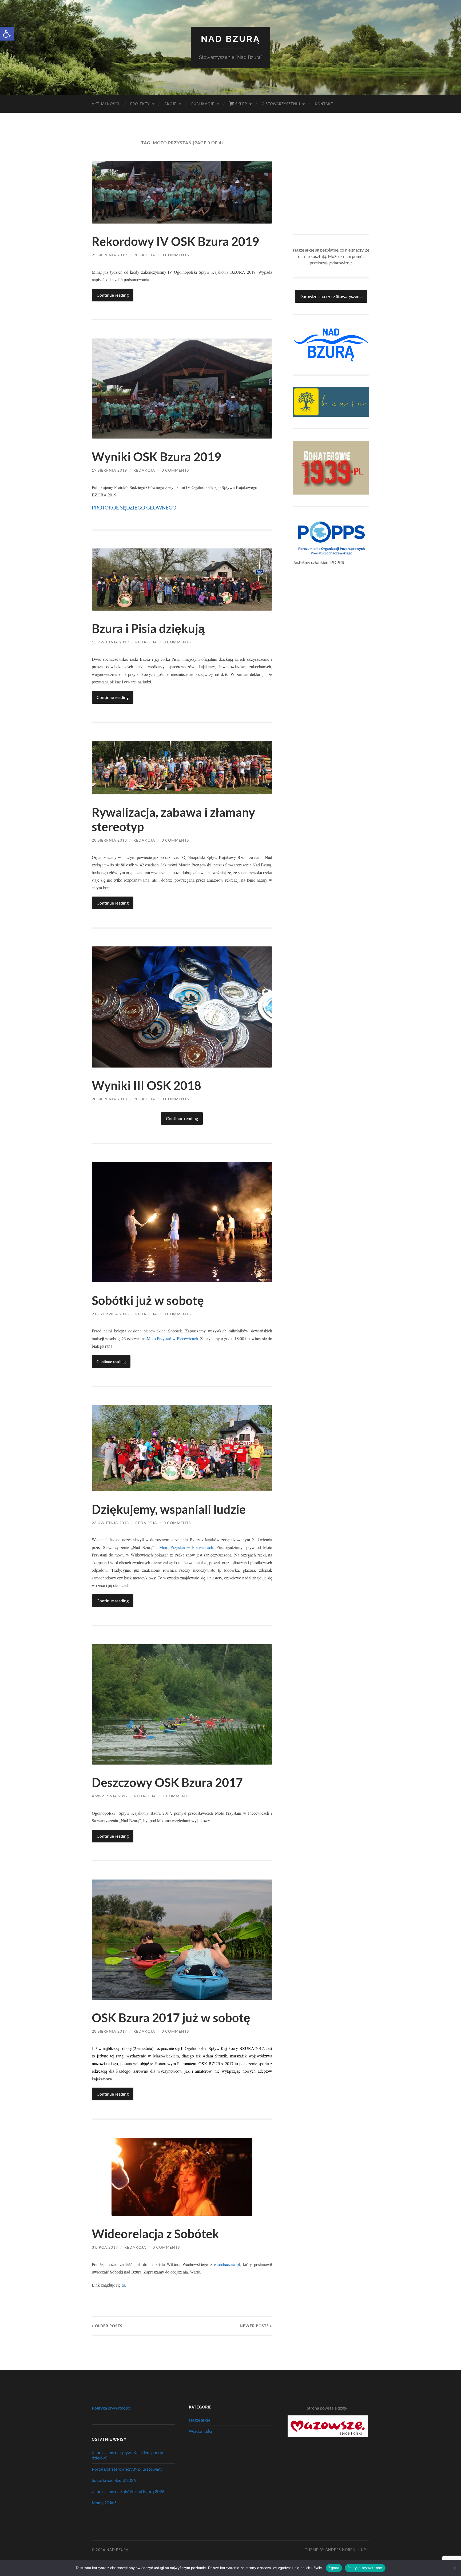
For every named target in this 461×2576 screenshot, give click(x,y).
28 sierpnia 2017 (109, 2031)
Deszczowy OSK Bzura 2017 (167, 1782)
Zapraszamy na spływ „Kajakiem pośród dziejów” (128, 2455)
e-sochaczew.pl (227, 2264)
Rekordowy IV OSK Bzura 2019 (175, 241)
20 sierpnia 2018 (109, 1099)
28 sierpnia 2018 (109, 840)
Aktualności (106, 104)
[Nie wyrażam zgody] (454, 2568)
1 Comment (175, 1796)
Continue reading (113, 295)
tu (123, 2285)
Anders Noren (341, 2550)
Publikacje (203, 104)
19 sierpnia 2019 (109, 470)
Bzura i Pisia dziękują (148, 628)
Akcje (170, 104)
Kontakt (324, 104)
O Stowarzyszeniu (281, 104)
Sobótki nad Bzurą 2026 (114, 2480)
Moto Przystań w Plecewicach (172, 1338)
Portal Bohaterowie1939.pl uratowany (127, 2469)
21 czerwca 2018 (110, 1314)
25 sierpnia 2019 (109, 255)
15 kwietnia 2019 (110, 642)
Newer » (256, 2326)
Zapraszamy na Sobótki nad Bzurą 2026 (128, 2491)
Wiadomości (200, 2431)
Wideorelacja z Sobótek (155, 2234)
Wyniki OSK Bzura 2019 (156, 457)
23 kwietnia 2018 (110, 1523)
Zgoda (334, 2568)
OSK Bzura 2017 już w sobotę (171, 2018)
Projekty (140, 104)
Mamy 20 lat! (104, 2503)
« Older (107, 2326)
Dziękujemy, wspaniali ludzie (169, 1509)
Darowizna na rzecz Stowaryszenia (331, 296)
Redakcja (144, 255)
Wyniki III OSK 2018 (146, 1085)
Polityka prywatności (111, 2408)
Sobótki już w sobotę (148, 1300)
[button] (7, 34)
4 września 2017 (110, 1796)
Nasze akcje (200, 2420)
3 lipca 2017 (105, 2247)
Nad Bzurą (231, 39)
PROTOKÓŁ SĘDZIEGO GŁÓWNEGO (134, 507)
